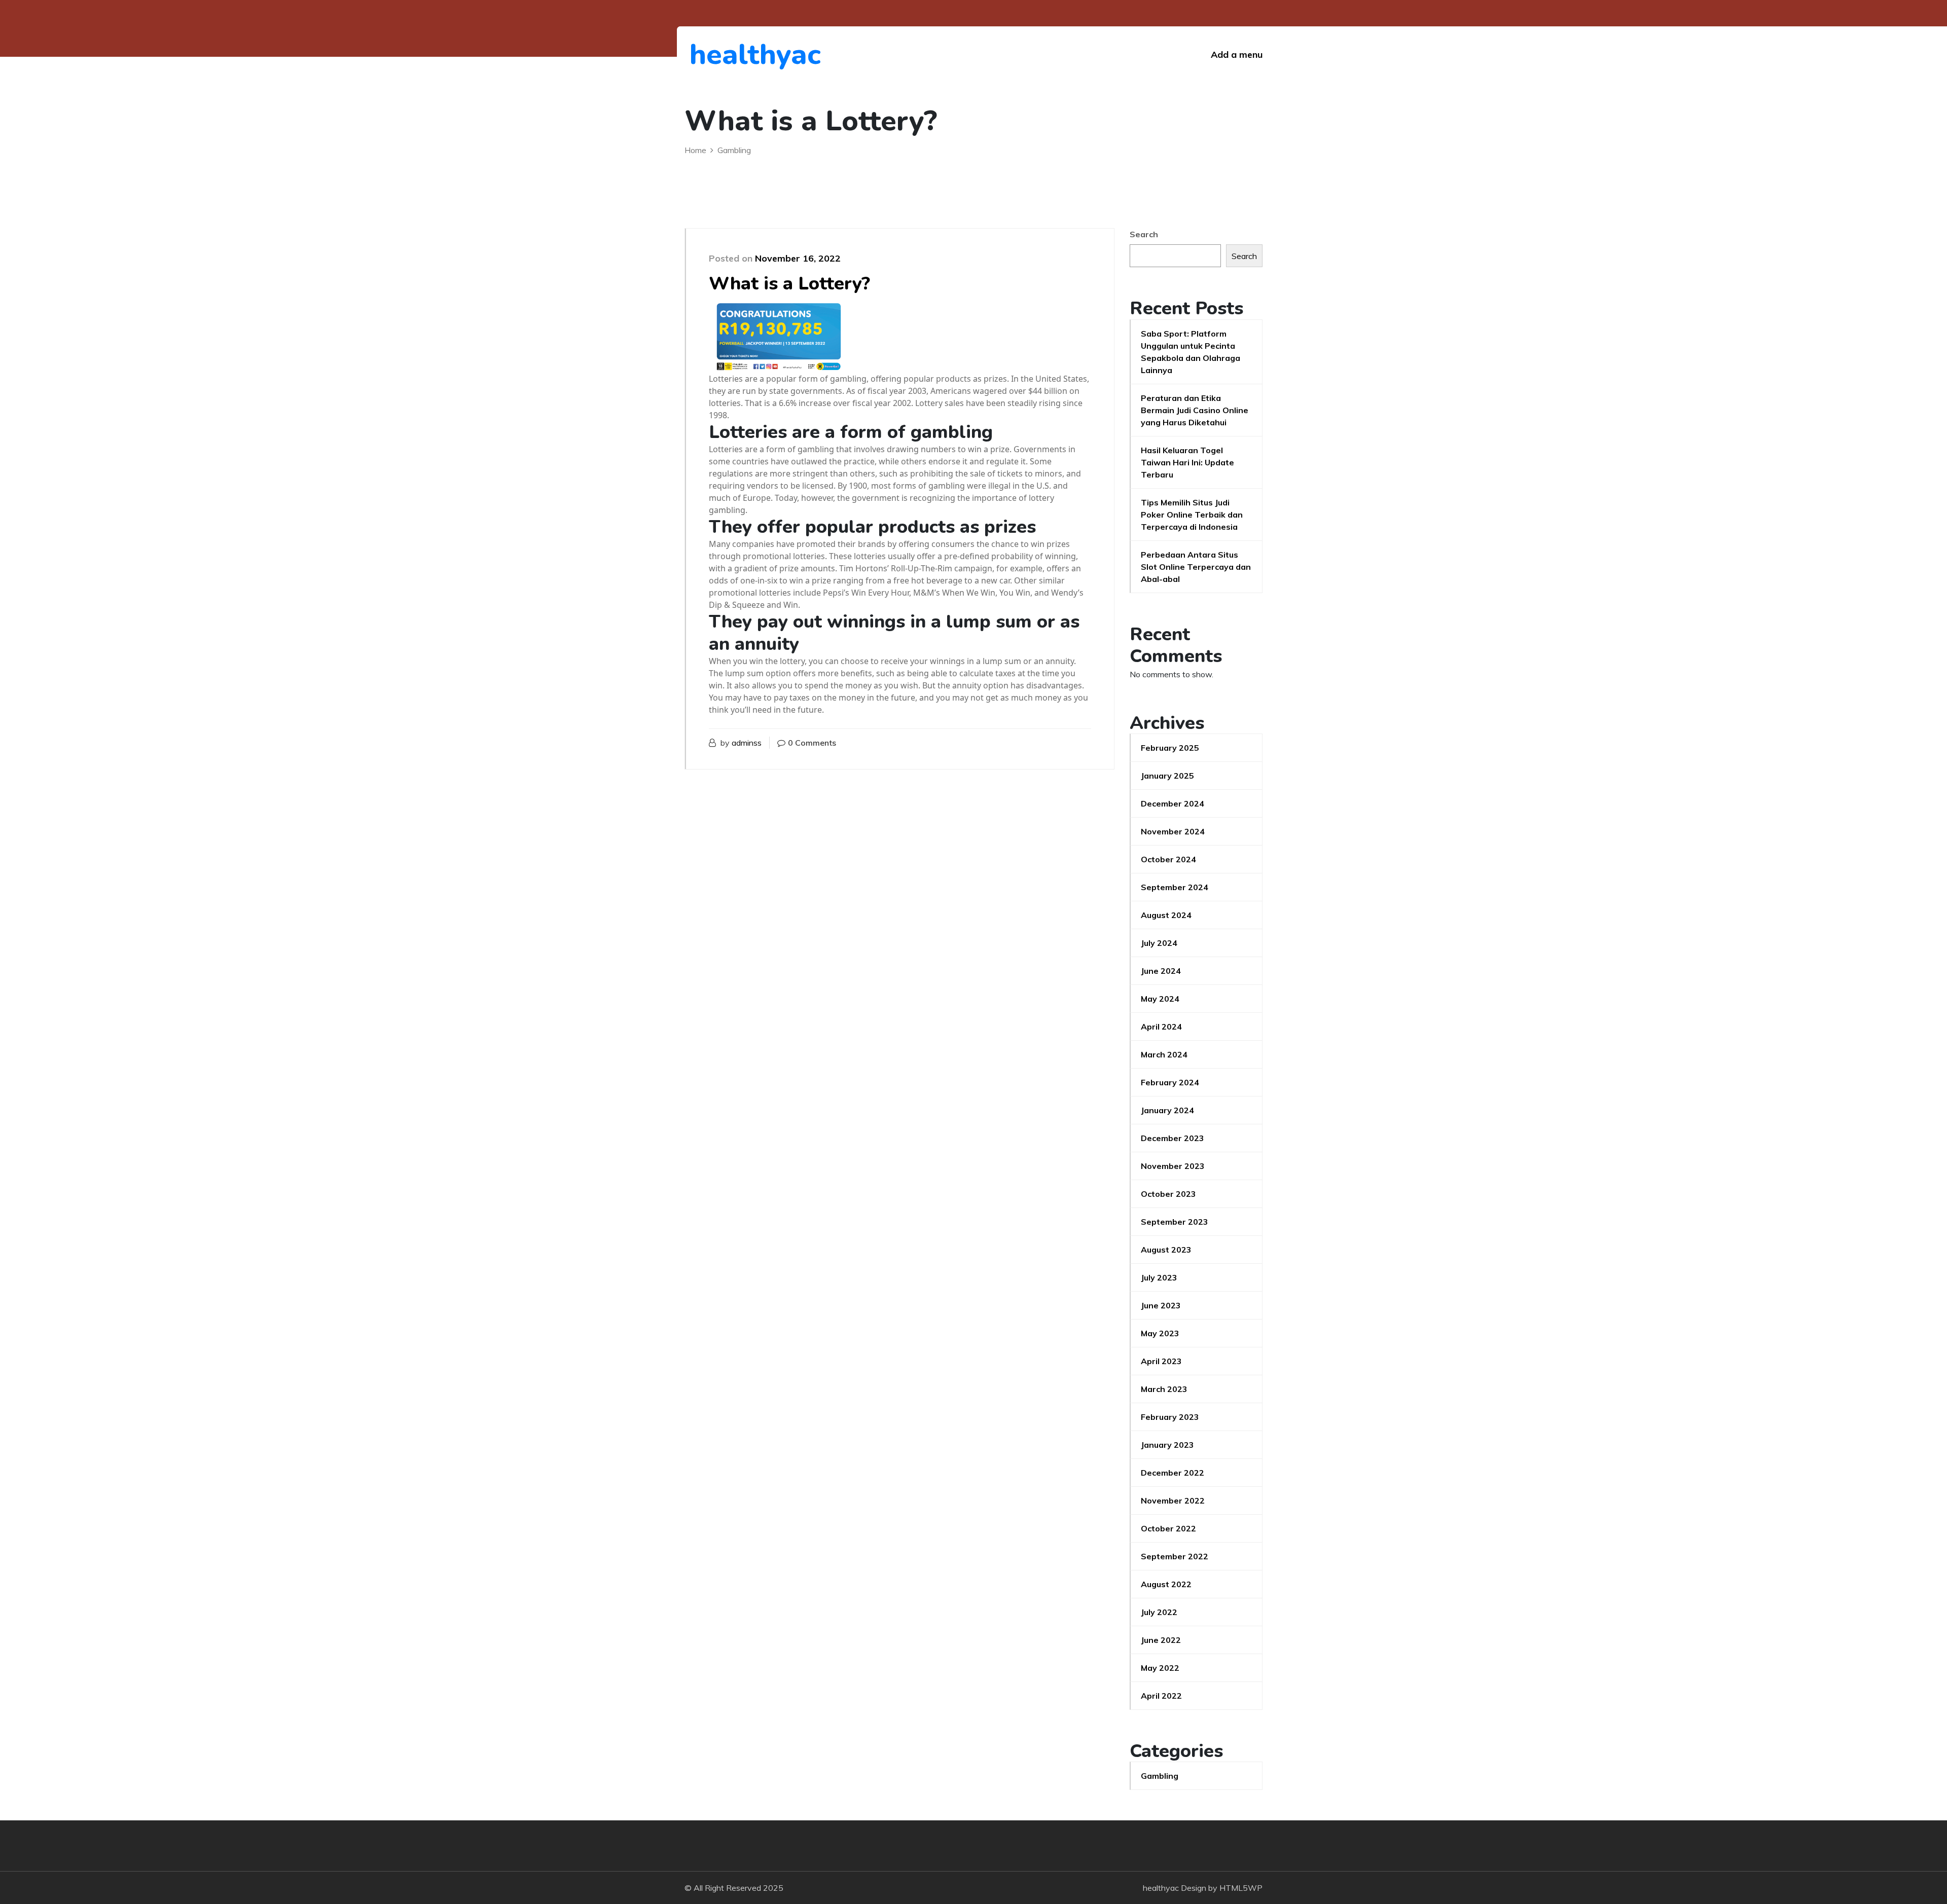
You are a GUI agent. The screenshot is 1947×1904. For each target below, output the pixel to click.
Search (1144, 234)
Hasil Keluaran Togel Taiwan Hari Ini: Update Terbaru (1187, 462)
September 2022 (1175, 1556)
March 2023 (1164, 1389)
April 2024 (1161, 1027)
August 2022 (1166, 1584)
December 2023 (1173, 1138)
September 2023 (1175, 1222)
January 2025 (1167, 776)
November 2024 (1173, 831)
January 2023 (1167, 1445)
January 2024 (1167, 1110)
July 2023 (1159, 1277)
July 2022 (1159, 1612)
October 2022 (1168, 1528)
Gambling (1160, 1776)
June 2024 (1161, 971)
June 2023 (1161, 1305)
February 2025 (1170, 748)
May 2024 (1160, 999)
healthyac (745, 54)
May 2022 (1160, 1668)
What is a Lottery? (789, 284)
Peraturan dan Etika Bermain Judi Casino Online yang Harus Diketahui (1195, 410)
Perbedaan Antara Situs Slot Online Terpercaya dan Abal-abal (1196, 567)
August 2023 (1166, 1250)
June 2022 (1161, 1640)
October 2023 (1168, 1194)
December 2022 (1173, 1473)
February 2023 (1170, 1417)
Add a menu (1237, 54)
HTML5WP (1241, 1888)
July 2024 (1159, 943)
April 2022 (1161, 1696)
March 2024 (1164, 1054)
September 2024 (1175, 887)
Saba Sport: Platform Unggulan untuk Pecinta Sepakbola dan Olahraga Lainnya (1191, 352)
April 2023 (1161, 1361)
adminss (747, 743)
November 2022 (1173, 1500)
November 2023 (1173, 1166)
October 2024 (1168, 859)
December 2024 (1173, 803)
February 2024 (1170, 1082)
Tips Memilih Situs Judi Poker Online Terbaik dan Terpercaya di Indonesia (1192, 515)
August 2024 (1166, 915)
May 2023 (1160, 1333)
